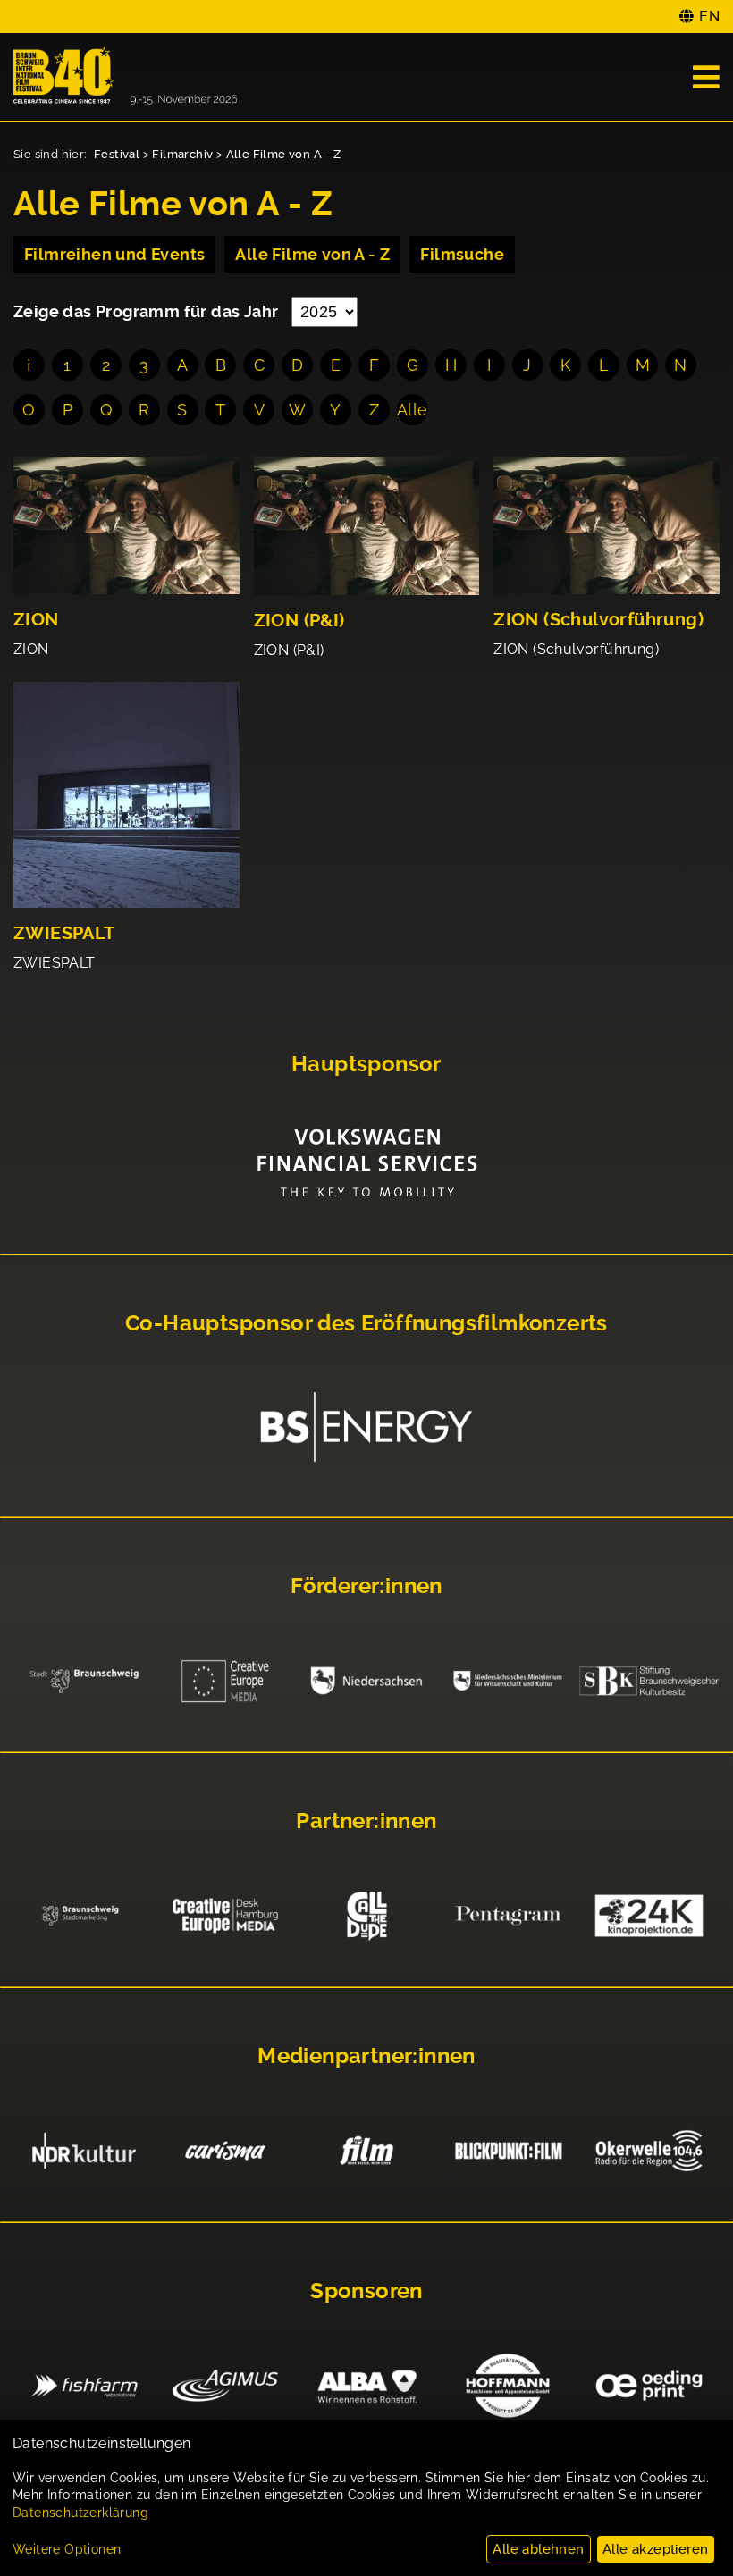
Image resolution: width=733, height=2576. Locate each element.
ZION (36, 620)
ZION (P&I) (299, 621)
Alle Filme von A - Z (284, 154)
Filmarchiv (182, 154)
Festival (117, 154)
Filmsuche (462, 254)
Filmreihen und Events (114, 254)
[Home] (125, 77)
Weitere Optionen (67, 2549)
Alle (413, 410)
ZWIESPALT (64, 933)
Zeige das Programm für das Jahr (148, 311)
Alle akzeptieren (655, 2549)
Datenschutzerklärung (80, 2513)
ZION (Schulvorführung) (598, 620)
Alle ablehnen (538, 2549)
